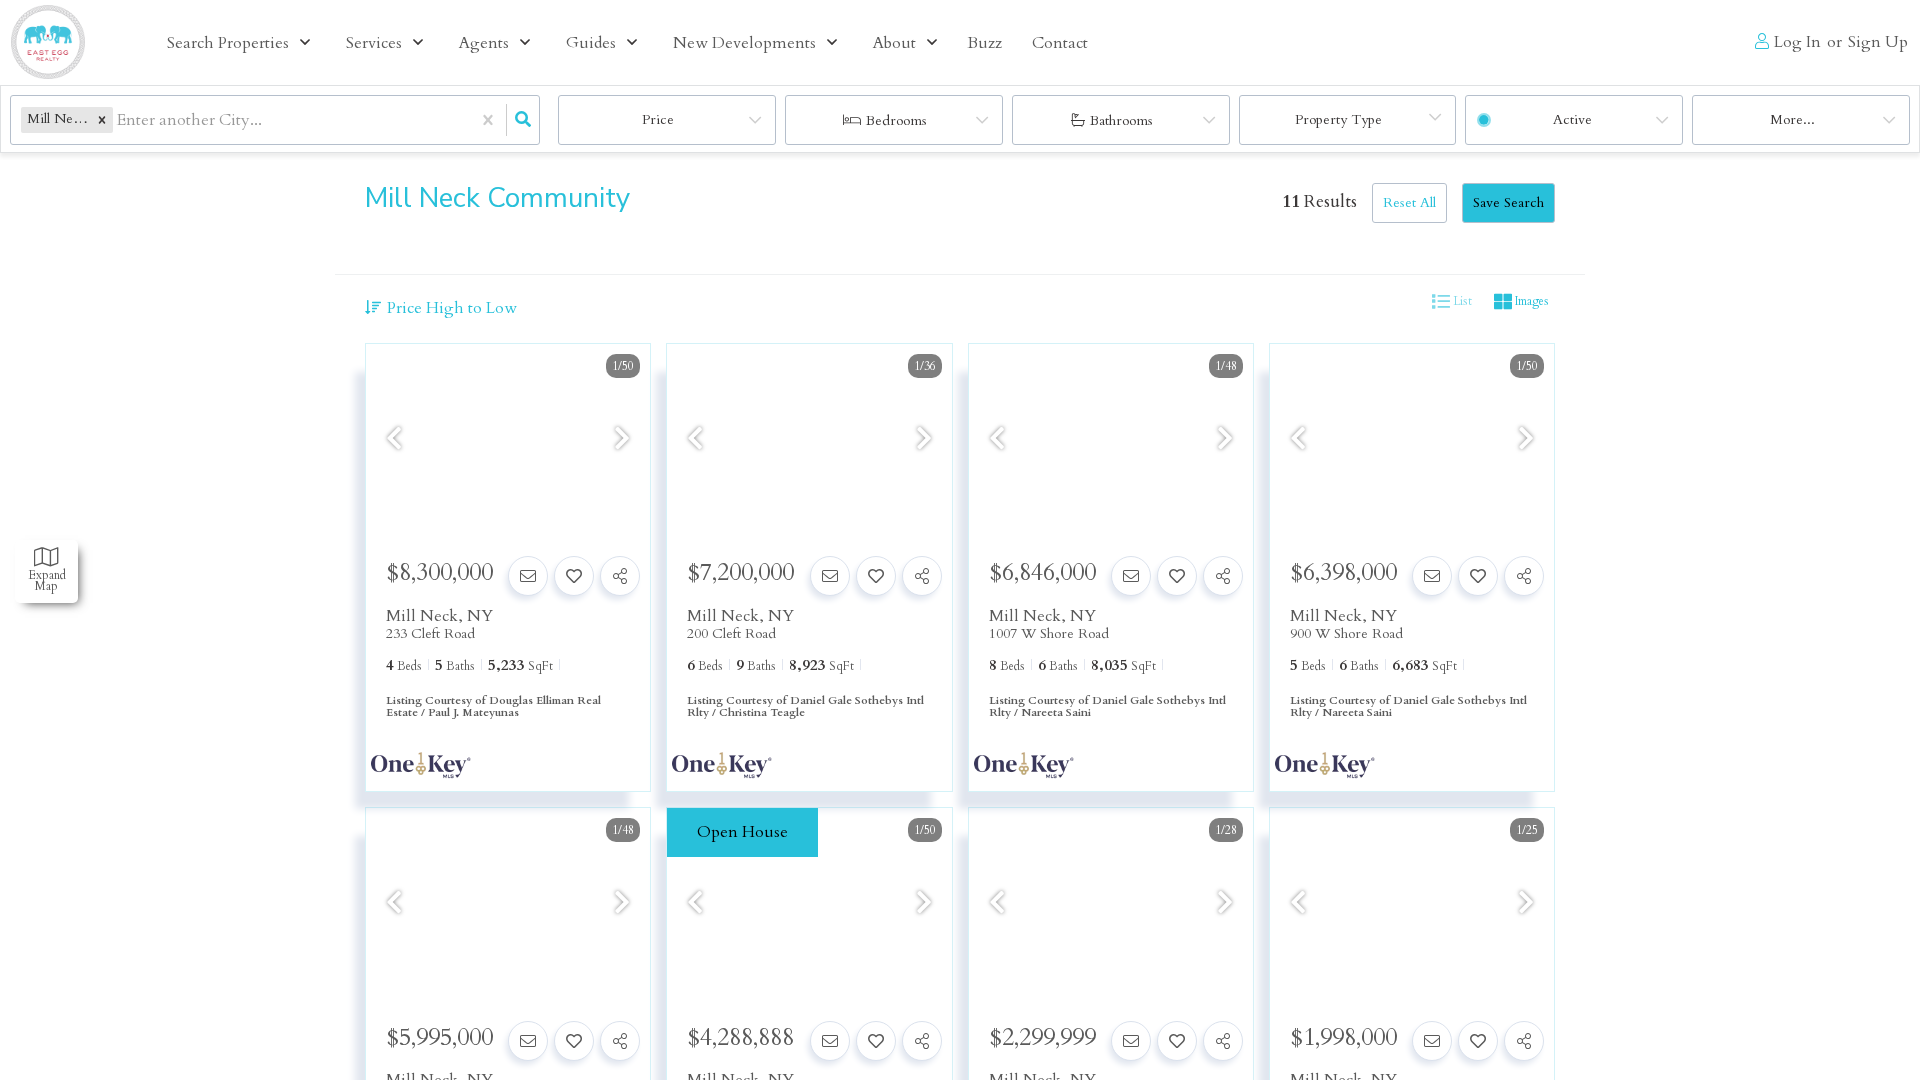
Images (1530, 302)
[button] (102, 119)
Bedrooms (896, 120)
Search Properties (228, 43)
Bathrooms (1121, 120)
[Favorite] (574, 576)
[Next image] (622, 439)
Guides (591, 43)
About (894, 43)
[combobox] (119, 120)
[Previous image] (394, 439)
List (1461, 302)
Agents (484, 43)
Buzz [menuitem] (984, 43)
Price (658, 119)
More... (1792, 119)
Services (374, 43)
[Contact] (528, 576)
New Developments (744, 43)
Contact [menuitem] (1060, 43)
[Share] (620, 576)
